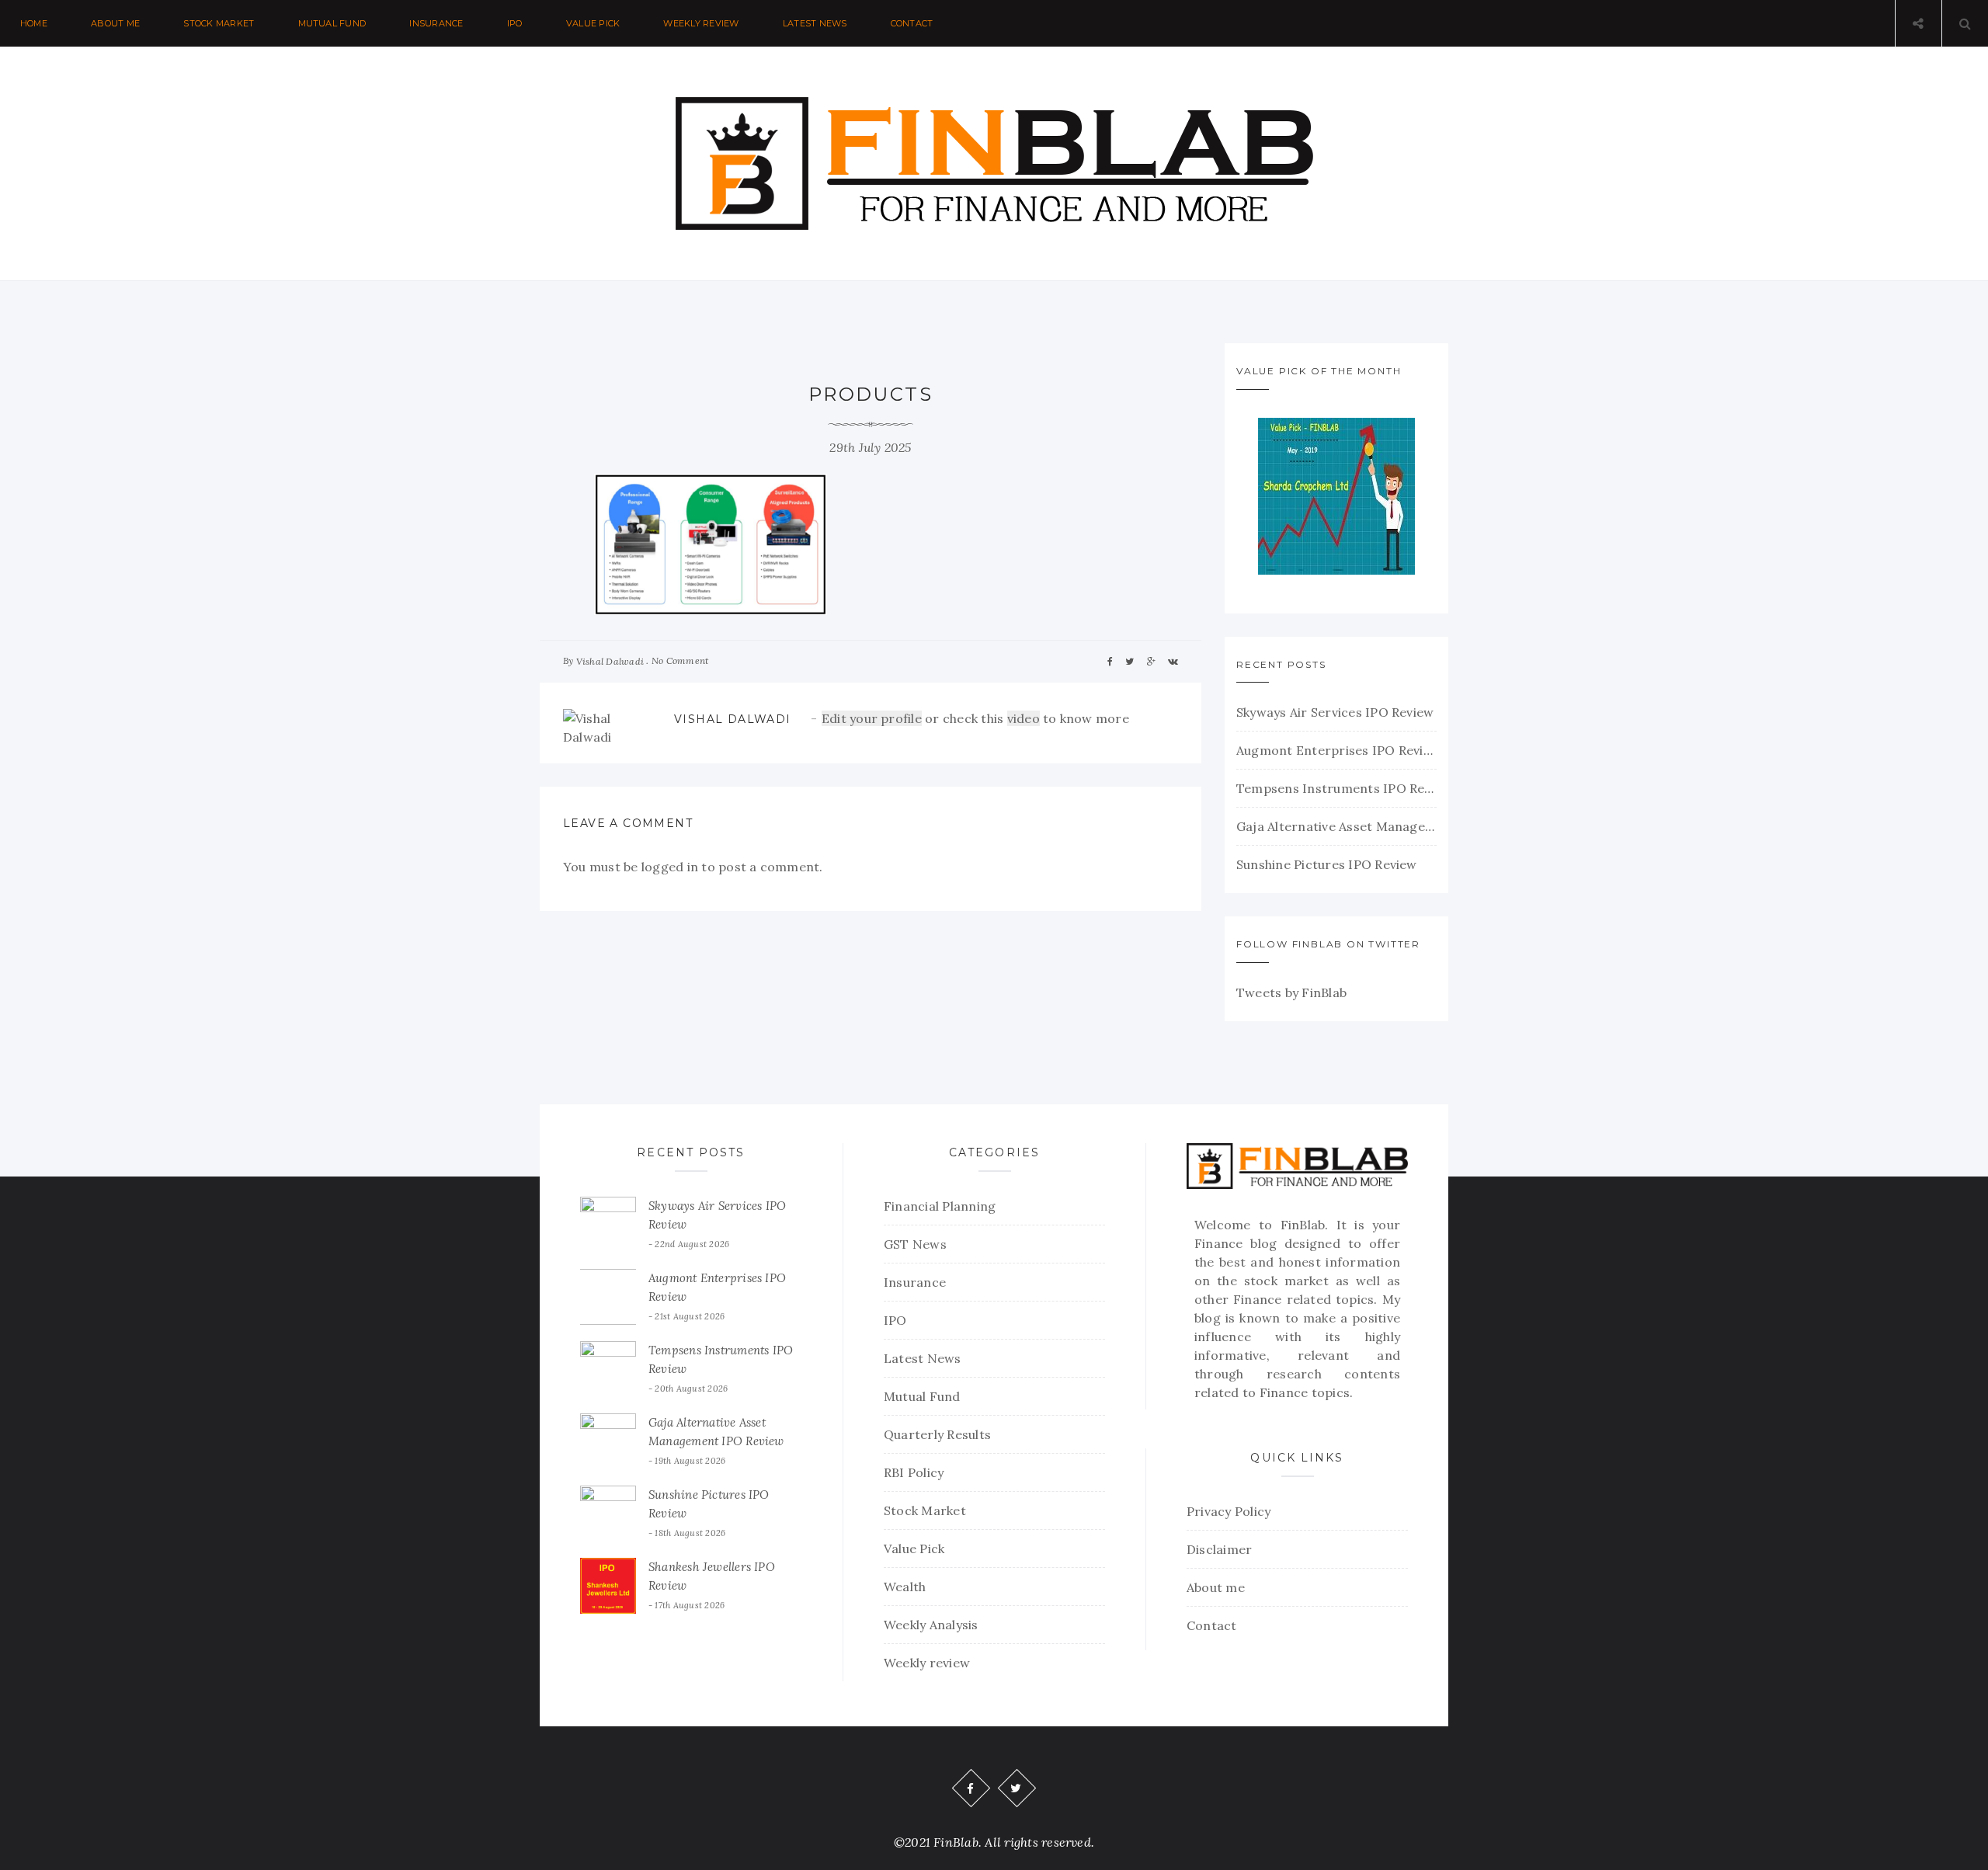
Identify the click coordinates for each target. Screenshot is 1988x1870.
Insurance (436, 23)
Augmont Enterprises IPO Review (1336, 750)
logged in (670, 867)
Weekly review (701, 23)
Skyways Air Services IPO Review (1335, 712)
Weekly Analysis (931, 1625)
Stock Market (219, 23)
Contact (912, 23)
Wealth (905, 1587)
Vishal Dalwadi (610, 661)
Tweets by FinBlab (1291, 992)
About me (115, 23)
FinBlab (1303, 1225)
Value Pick (593, 23)
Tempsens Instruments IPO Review (1336, 788)
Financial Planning (940, 1206)
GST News (915, 1244)
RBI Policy (914, 1472)
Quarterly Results (937, 1434)
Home (34, 23)
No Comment (680, 660)
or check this (914, 718)
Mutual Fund (332, 23)
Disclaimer (1219, 1549)
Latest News (815, 23)
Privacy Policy (1229, 1511)
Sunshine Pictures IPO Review (1327, 864)
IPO (515, 23)
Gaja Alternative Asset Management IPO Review (1336, 826)
